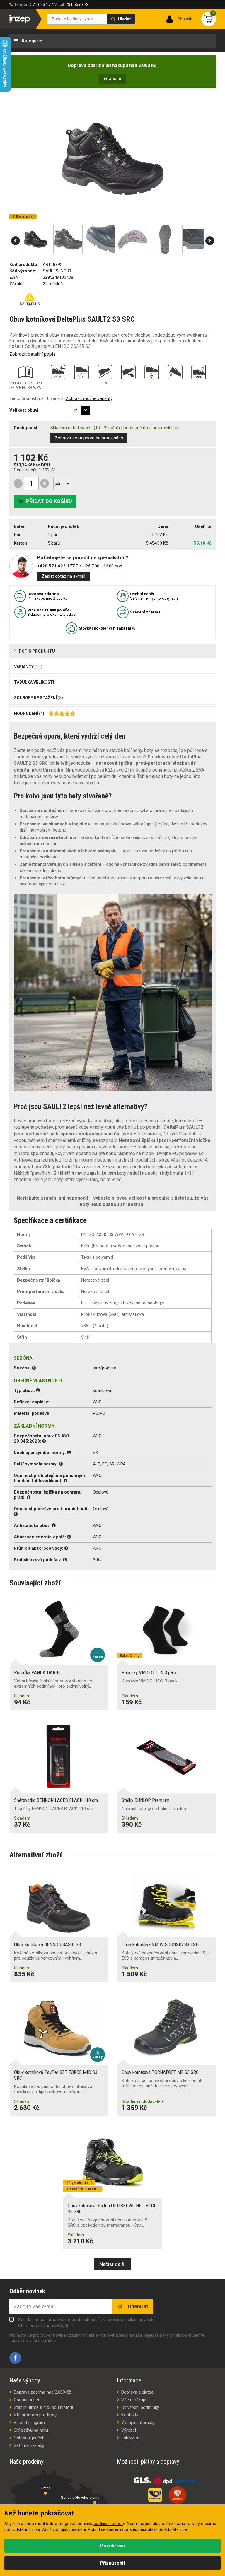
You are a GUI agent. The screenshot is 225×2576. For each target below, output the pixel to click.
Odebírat (137, 2306)
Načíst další (112, 2264)
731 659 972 (77, 4)
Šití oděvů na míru (31, 2430)
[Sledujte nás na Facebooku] (15, 2358)
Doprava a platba (137, 2392)
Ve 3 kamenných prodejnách (154, 596)
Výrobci (129, 2430)
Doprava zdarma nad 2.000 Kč (42, 2392)
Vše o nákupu (134, 2400)
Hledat (125, 19)
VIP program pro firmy (35, 2415)
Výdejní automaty (138, 2423)
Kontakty (130, 2415)
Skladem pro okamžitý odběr (52, 612)
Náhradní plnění (28, 2438)
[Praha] (45, 2493)
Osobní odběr (27, 2400)
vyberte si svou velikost (120, 1198)
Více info (112, 79)
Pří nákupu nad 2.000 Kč (48, 596)
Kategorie (31, 41)
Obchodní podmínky (140, 2407)
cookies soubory (109, 2524)
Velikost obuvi (24, 410)
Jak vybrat (131, 2438)
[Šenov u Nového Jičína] (95, 2503)
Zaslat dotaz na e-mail (63, 576)
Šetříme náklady (29, 2445)
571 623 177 (42, 4)
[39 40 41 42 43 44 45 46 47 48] (81, 410)
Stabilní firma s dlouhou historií (43, 2407)
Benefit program (29, 2423)
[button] (16, 241)
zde (183, 2530)
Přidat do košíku (49, 501)
